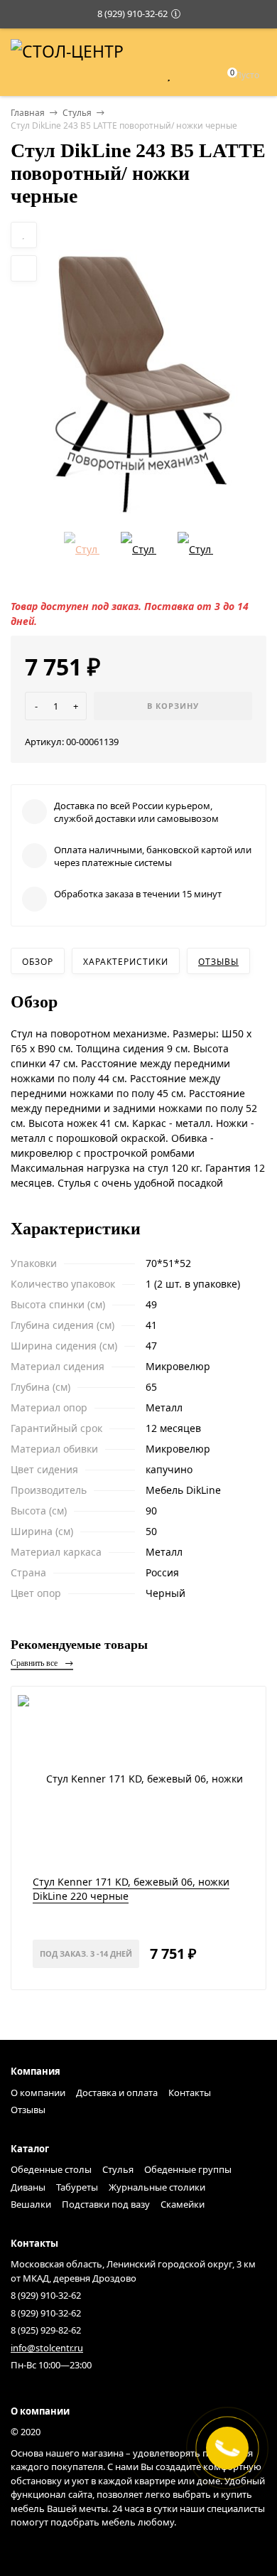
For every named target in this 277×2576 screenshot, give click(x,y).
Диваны (28, 2187)
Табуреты (77, 2187)
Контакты (190, 2093)
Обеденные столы (51, 2169)
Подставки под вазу (106, 2204)
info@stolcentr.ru (47, 2348)
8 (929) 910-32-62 (132, 14)
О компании (38, 2093)
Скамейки (183, 2204)
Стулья (77, 113)
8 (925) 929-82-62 (46, 2330)
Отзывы (218, 962)
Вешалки (31, 2204)
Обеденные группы (188, 2169)
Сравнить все (35, 1663)
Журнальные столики (157, 2187)
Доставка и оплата (117, 2093)
